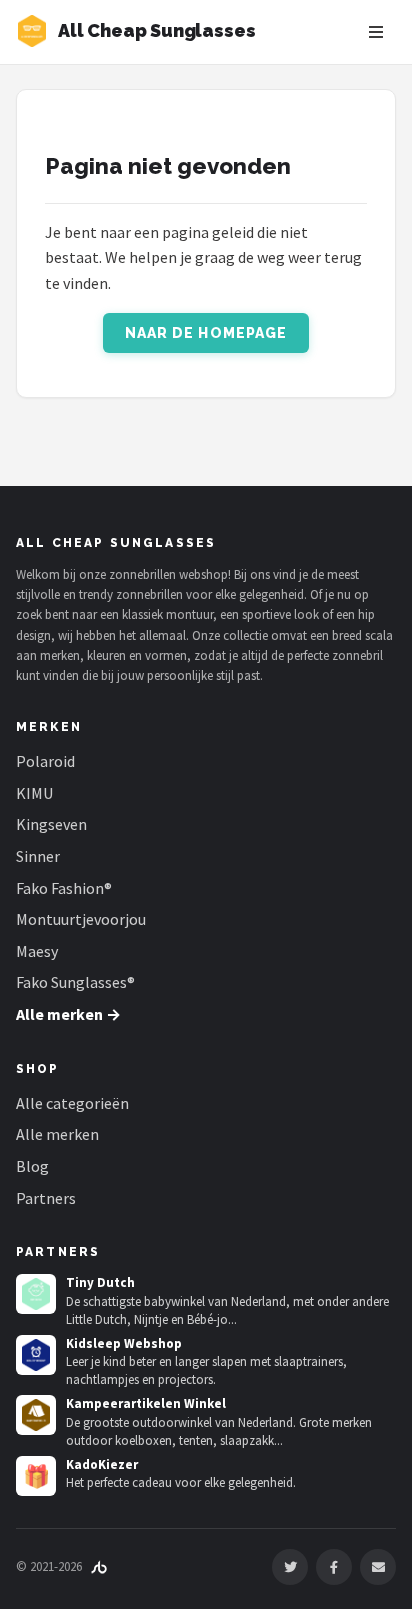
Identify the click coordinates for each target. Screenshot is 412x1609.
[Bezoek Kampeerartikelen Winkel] (36, 1415)
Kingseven (51, 824)
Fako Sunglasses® (75, 982)
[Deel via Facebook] (334, 1567)
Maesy (37, 951)
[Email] (378, 1567)
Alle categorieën (72, 1103)
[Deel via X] (290, 1567)
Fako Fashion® (64, 888)
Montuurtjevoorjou (81, 919)
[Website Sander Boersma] (99, 1566)
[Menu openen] (376, 32)
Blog (32, 1166)
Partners (46, 1198)
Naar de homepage (206, 333)
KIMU (34, 793)
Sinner (38, 856)
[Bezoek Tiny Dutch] (36, 1294)
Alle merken (57, 1134)
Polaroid (45, 761)
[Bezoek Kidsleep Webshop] (36, 1355)
